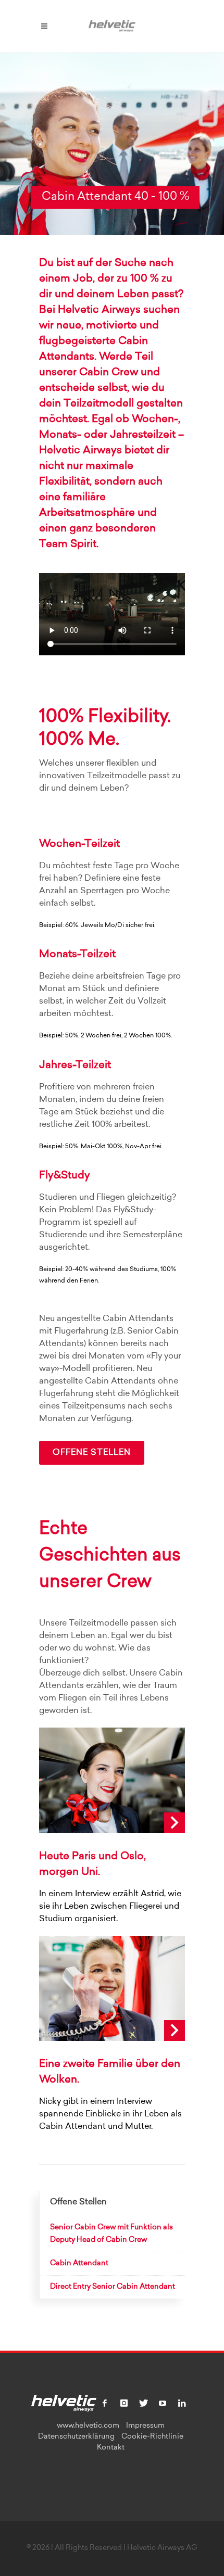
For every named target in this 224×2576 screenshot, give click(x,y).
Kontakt (111, 2448)
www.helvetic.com (88, 2426)
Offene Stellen (92, 1453)
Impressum (145, 2426)
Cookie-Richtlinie (152, 2437)
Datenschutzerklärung (76, 2437)
